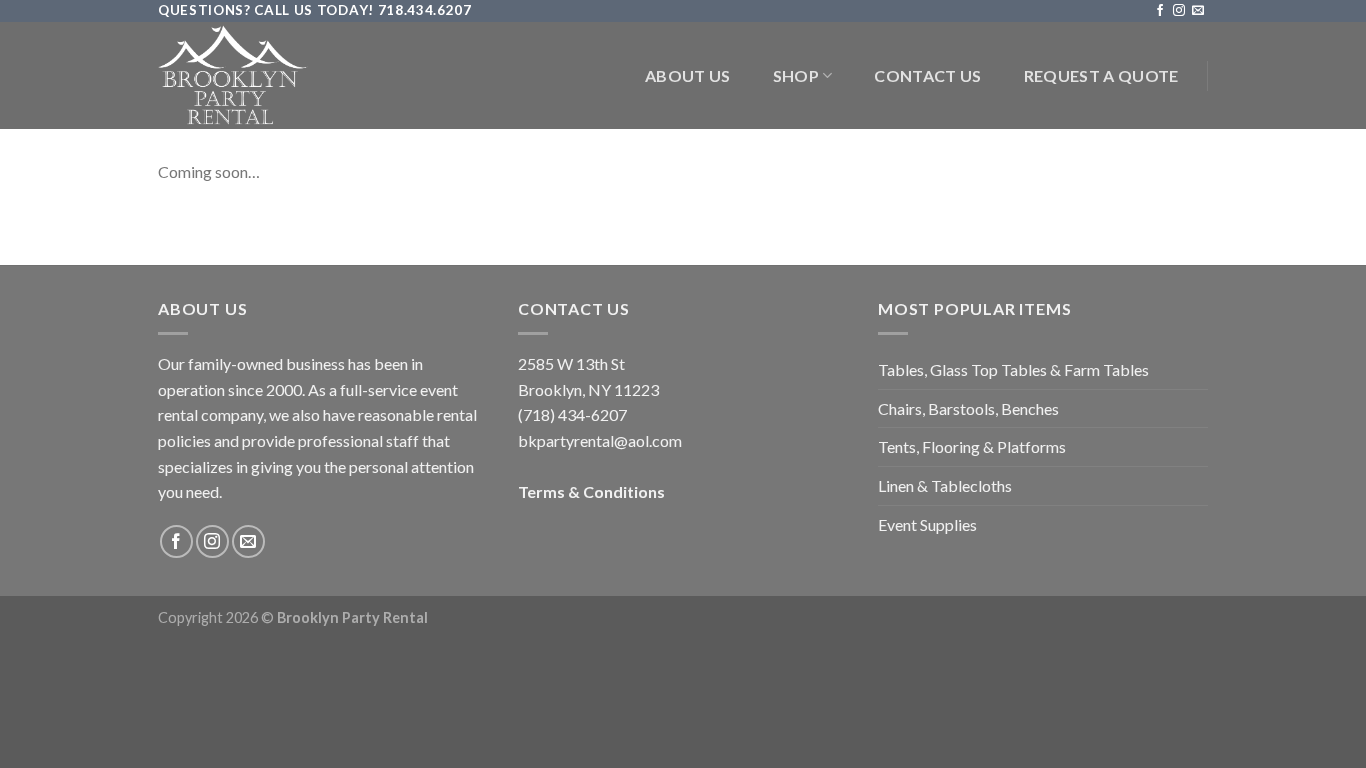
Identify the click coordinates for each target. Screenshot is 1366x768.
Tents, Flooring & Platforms (972, 446)
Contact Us (927, 75)
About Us (688, 75)
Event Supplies (927, 524)
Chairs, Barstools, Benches (968, 408)
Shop (796, 75)
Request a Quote (1101, 75)
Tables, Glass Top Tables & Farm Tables (1013, 369)
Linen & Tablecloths (945, 485)
